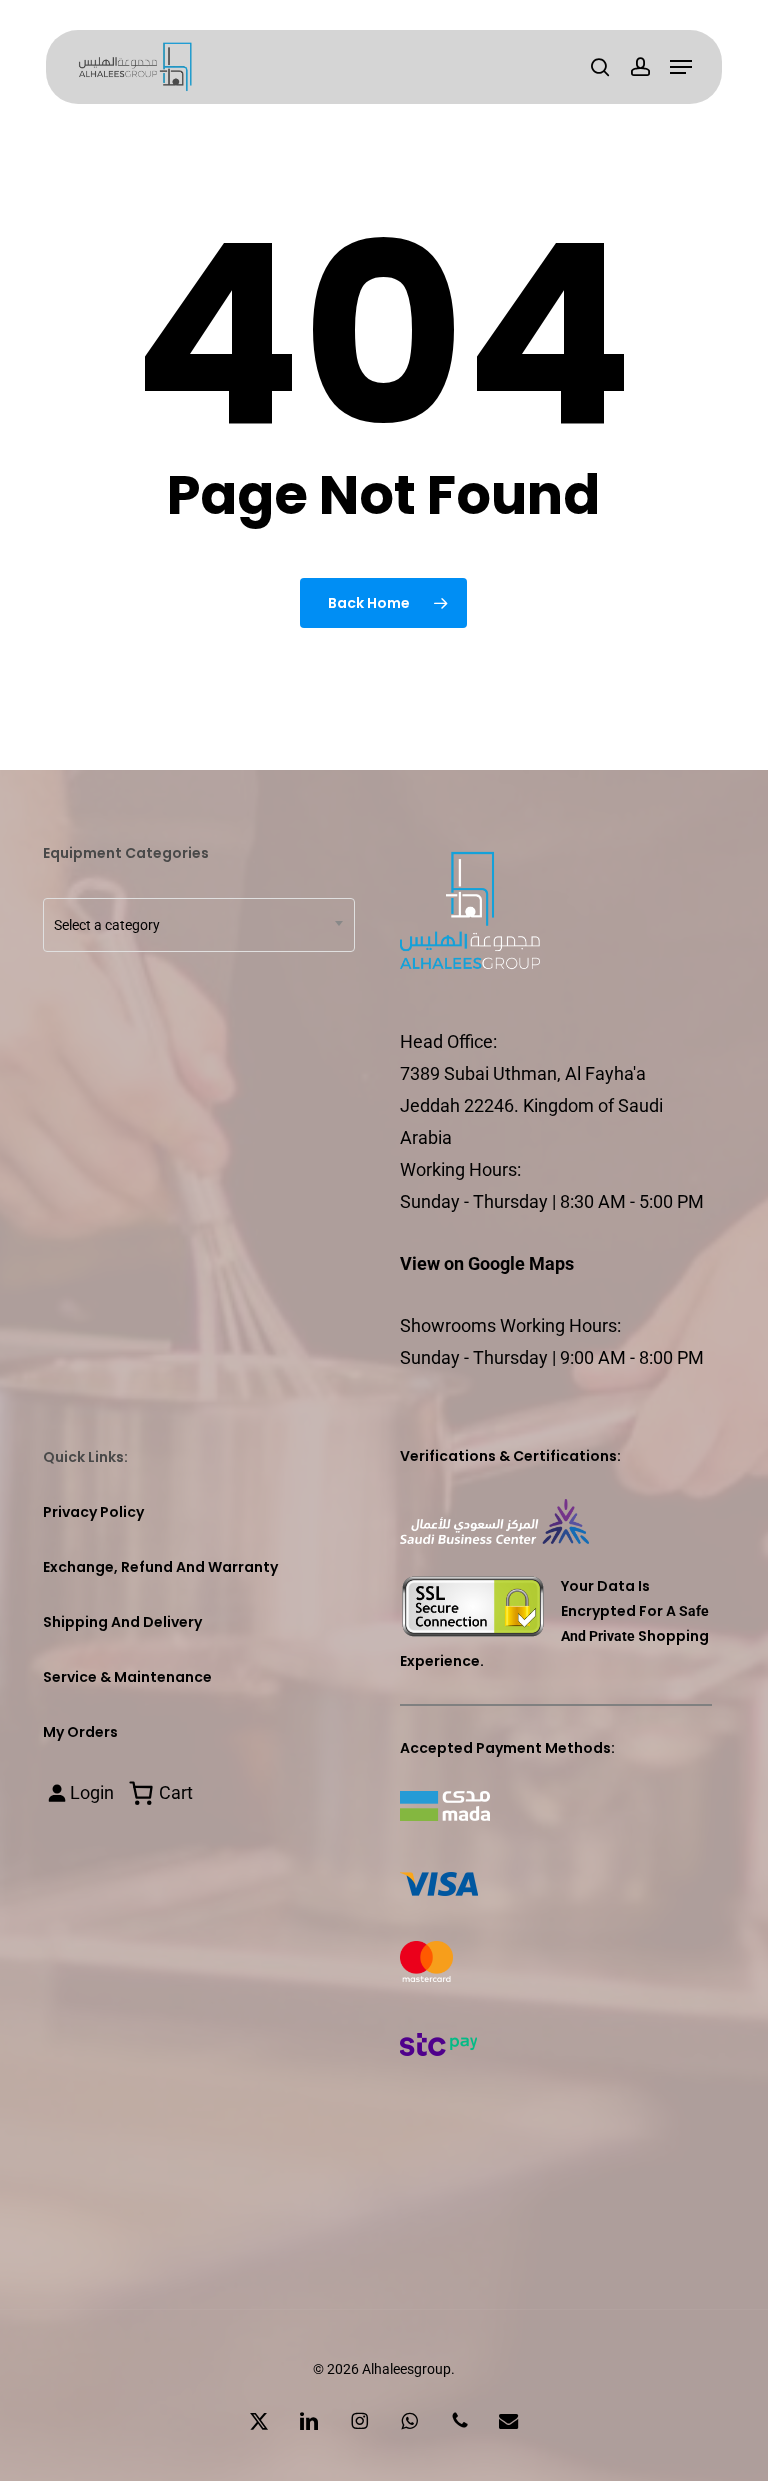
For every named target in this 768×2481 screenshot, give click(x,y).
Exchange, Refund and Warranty (160, 1567)
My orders (80, 1732)
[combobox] (199, 925)
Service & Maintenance (127, 1677)
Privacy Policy (93, 1512)
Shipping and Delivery (122, 1622)
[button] (681, 67)
